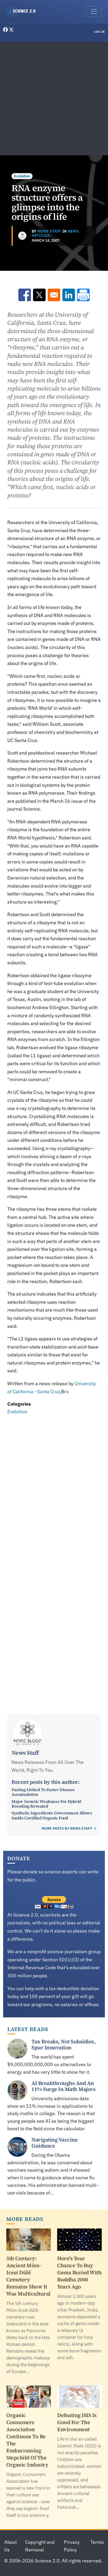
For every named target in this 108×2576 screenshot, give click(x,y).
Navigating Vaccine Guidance (55, 2143)
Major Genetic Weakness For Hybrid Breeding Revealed (46, 1804)
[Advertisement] (54, 99)
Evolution (22, 176)
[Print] (83, 295)
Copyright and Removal (40, 2546)
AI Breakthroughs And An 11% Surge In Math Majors (63, 2086)
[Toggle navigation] (94, 12)
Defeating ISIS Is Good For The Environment (77, 2422)
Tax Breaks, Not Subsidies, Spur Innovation (63, 2044)
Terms (97, 2542)
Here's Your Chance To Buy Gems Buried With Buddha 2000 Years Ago (79, 2272)
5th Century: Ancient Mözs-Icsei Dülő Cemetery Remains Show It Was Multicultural (28, 2276)
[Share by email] (54, 295)
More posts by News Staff (67, 1828)
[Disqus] (54, 1489)
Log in (99, 32)
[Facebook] (6, 30)
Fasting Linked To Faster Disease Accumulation (43, 1792)
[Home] (23, 12)
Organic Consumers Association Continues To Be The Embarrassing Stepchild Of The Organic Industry (27, 2440)
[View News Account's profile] (22, 236)
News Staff (49, 231)
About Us (10, 2546)
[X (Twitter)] (11, 30)
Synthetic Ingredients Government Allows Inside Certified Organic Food (52, 1815)
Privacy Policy (72, 2546)
